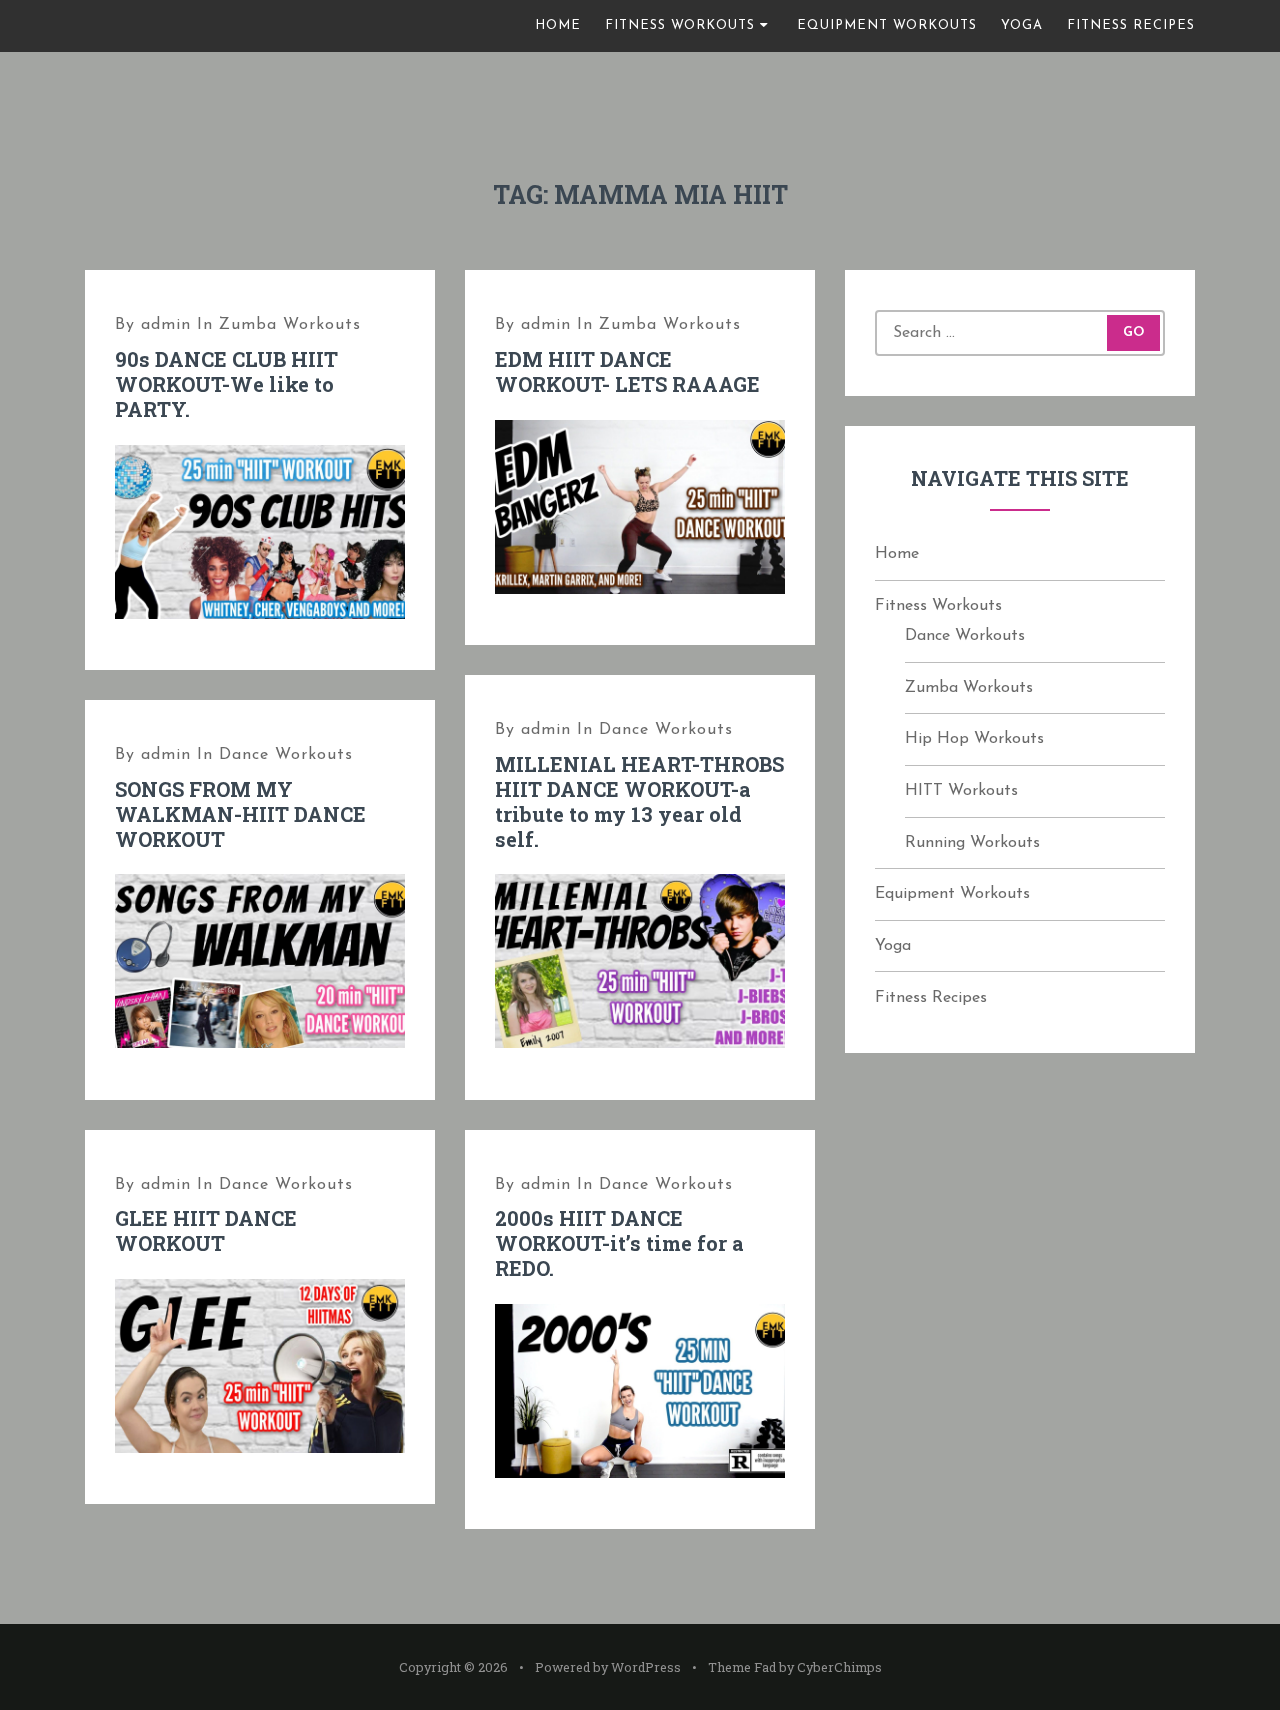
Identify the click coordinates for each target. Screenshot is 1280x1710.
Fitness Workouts (680, 25)
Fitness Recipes (1131, 25)
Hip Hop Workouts (974, 739)
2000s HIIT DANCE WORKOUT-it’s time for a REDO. (619, 1243)
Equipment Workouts (887, 25)
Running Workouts (972, 843)
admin (166, 325)
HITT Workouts (961, 791)
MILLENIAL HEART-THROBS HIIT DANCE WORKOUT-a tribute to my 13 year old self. (639, 801)
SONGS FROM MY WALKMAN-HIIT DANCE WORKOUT (240, 814)
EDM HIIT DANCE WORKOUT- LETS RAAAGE (627, 371)
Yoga (1022, 25)
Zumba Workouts (290, 325)
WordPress (646, 1667)
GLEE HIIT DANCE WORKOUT (206, 1230)
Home (558, 25)
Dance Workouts (666, 730)
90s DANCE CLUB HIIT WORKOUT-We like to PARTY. (226, 384)
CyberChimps (839, 1667)
